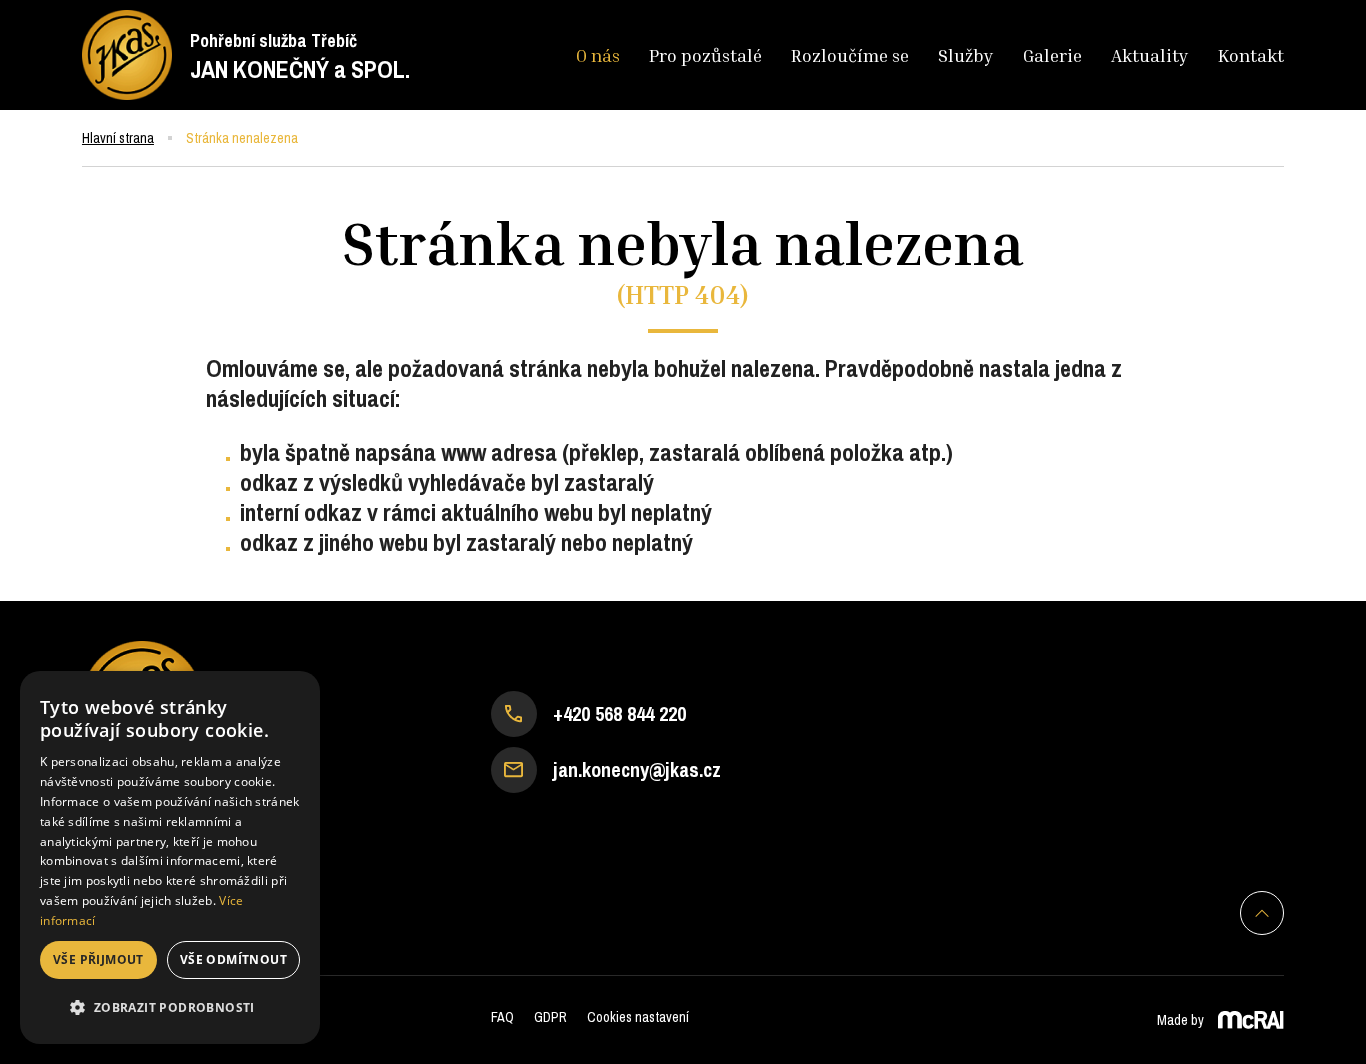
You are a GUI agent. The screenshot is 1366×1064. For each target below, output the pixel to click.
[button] (170, 1008)
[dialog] (170, 857)
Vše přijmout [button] (98, 959)
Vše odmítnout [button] (233, 959)
